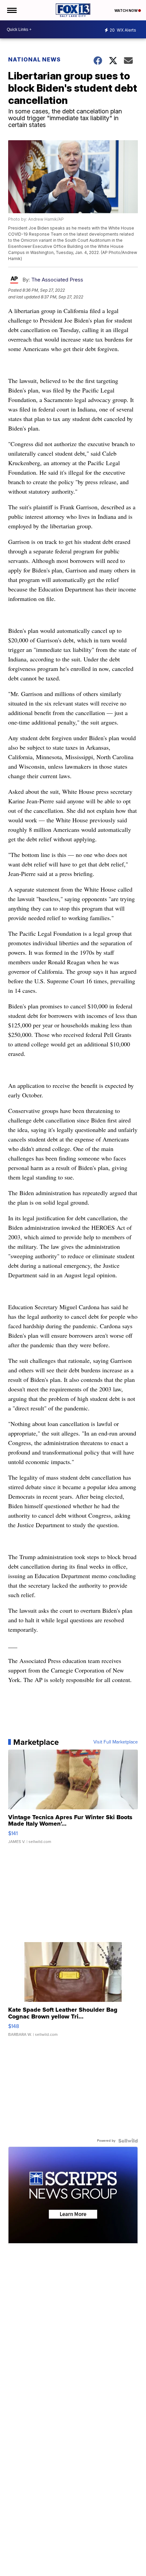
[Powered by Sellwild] (128, 2141)
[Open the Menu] (11, 10)
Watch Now (126, 11)
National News (34, 59)
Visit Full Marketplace (116, 1742)
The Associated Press (57, 280)
